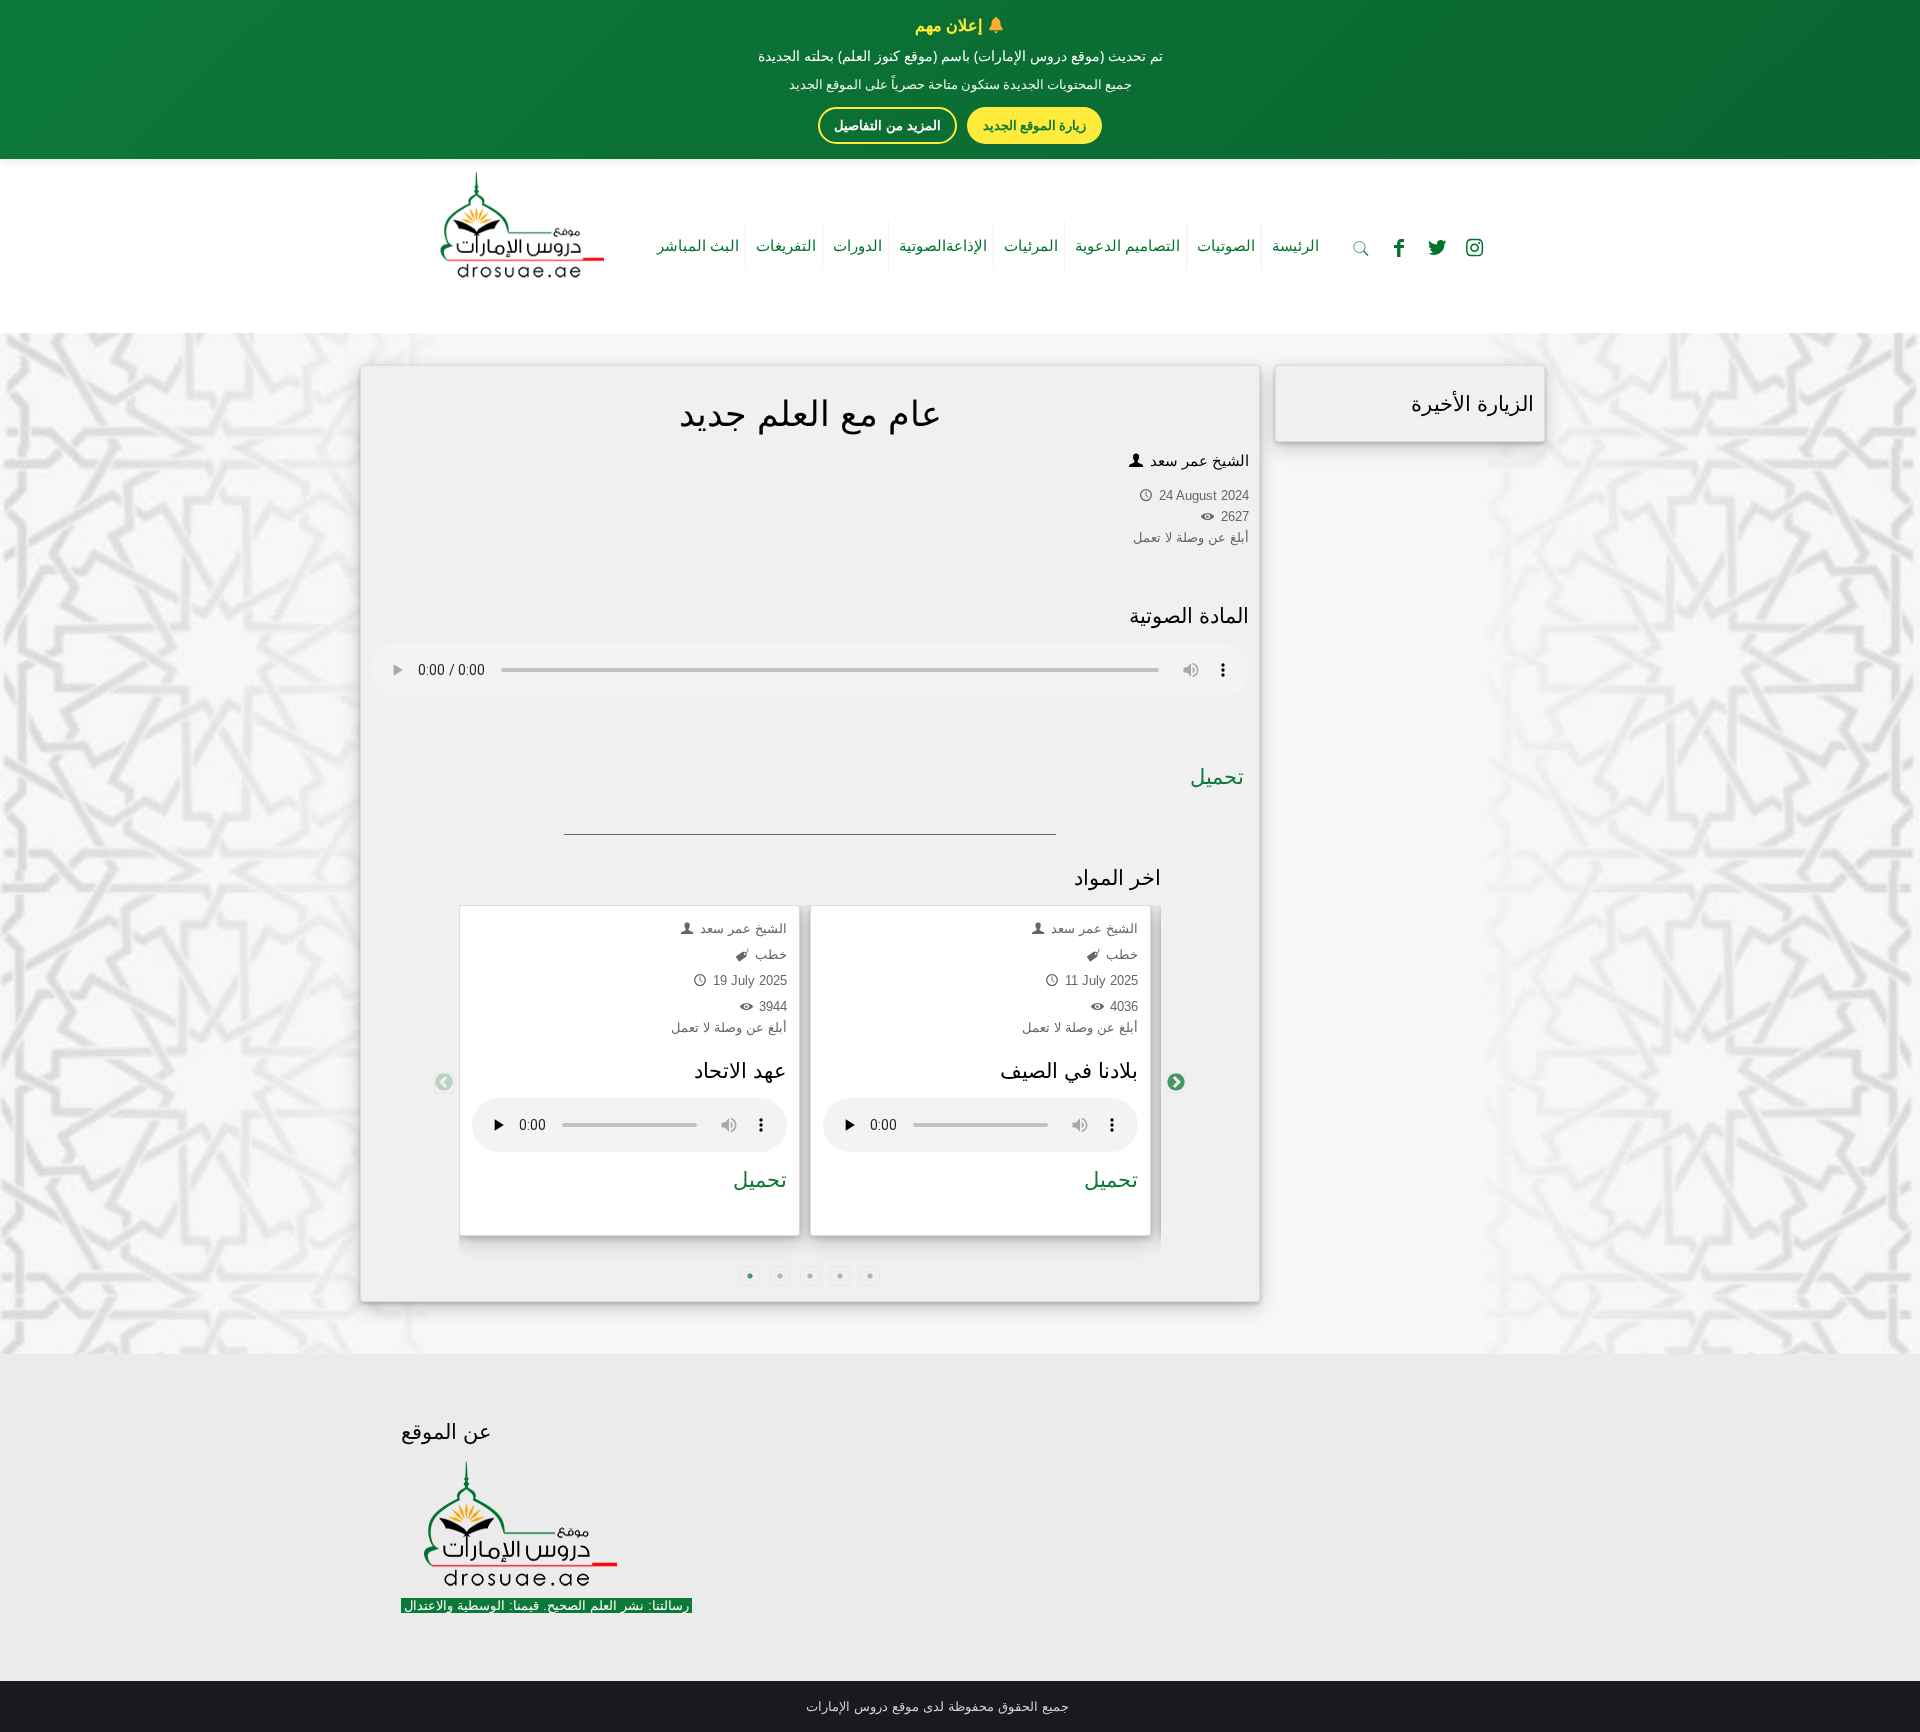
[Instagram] (1475, 248)
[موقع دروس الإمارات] (518, 219)
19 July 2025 (748, 980)
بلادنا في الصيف (1069, 1070)
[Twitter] (1437, 248)
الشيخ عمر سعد (1197, 460)
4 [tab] (840, 1276)
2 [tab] (780, 1276)
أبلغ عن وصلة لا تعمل (729, 1027)
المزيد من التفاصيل (887, 125)
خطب (769, 954)
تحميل (1217, 776)
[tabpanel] (629, 1070)
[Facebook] (1399, 248)
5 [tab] (870, 1276)
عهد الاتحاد (740, 1070)
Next (1176, 1083)
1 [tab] (750, 1276)
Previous (444, 1083)
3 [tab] (810, 1276)
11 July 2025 (1099, 980)
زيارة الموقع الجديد (1034, 125)
